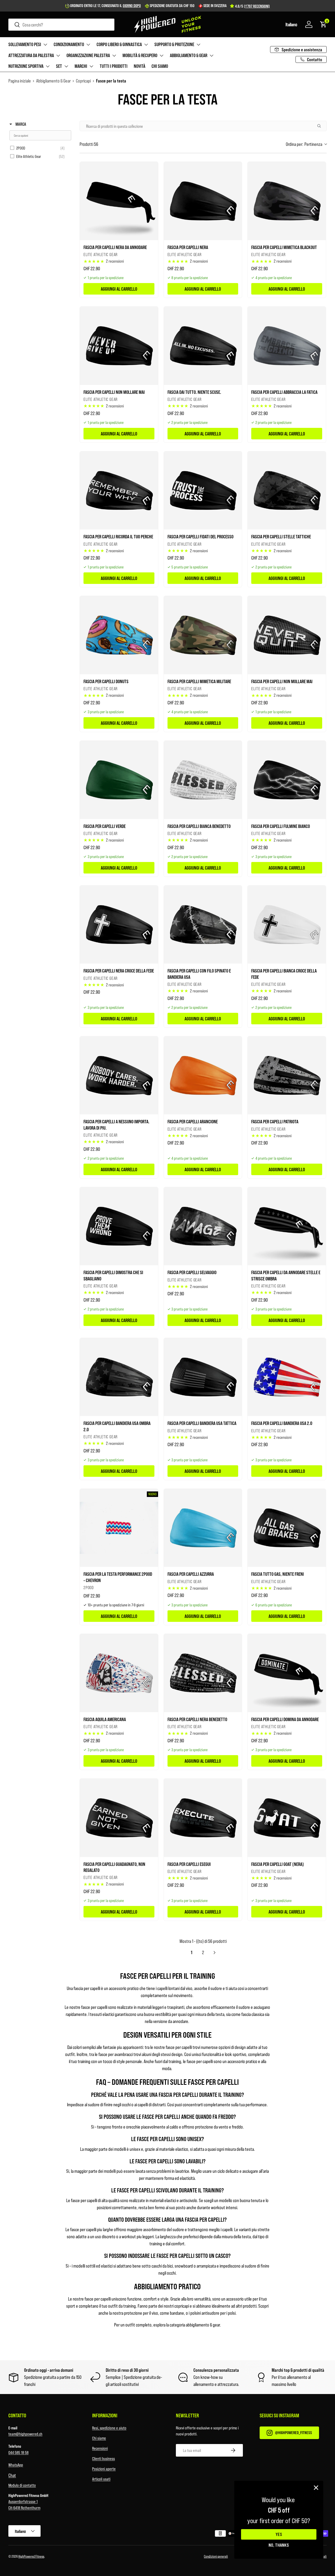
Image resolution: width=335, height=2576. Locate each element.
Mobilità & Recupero (140, 55)
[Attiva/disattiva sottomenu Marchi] (91, 66)
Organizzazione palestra (88, 55)
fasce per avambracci (116, 2054)
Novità (139, 66)
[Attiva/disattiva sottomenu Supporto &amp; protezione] (198, 45)
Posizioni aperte (104, 2469)
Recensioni (100, 2448)
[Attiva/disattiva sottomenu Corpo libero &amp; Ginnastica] (146, 45)
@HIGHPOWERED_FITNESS (294, 2432)
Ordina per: (304, 144)
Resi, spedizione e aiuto (109, 2428)
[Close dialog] (316, 2488)
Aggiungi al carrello (119, 289)
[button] (291, 24)
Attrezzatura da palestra (31, 55)
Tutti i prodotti (114, 66)
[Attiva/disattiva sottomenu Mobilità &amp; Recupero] (161, 56)
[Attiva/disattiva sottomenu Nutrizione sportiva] (48, 66)
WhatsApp (16, 2465)
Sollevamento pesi (25, 44)
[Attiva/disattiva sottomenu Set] (66, 66)
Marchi (81, 66)
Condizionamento (69, 44)
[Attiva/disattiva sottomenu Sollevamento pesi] (45, 45)
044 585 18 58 (18, 2452)
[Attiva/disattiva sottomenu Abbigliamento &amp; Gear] (211, 56)
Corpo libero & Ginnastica (119, 44)
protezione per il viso (141, 2313)
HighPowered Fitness (31, 2556)
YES (279, 2534)
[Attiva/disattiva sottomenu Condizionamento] (88, 45)
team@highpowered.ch (25, 2434)
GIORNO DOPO (132, 5)
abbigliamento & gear (203, 2325)
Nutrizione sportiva (26, 66)
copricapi (182, 2306)
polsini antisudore (205, 2313)
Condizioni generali (216, 2556)
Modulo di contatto (22, 2485)
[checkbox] (39, 148)
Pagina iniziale (20, 81)
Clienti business (104, 2458)
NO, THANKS (279, 2545)
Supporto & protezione (174, 44)
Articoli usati (101, 2479)
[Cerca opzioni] (321, 126)
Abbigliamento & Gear (189, 55)
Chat (12, 2475)
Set (59, 66)
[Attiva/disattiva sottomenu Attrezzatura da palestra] (58, 56)
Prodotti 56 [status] (89, 144)
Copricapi (83, 81)
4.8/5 (252, 6)
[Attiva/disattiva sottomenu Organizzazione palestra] (114, 56)
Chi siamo (160, 66)
